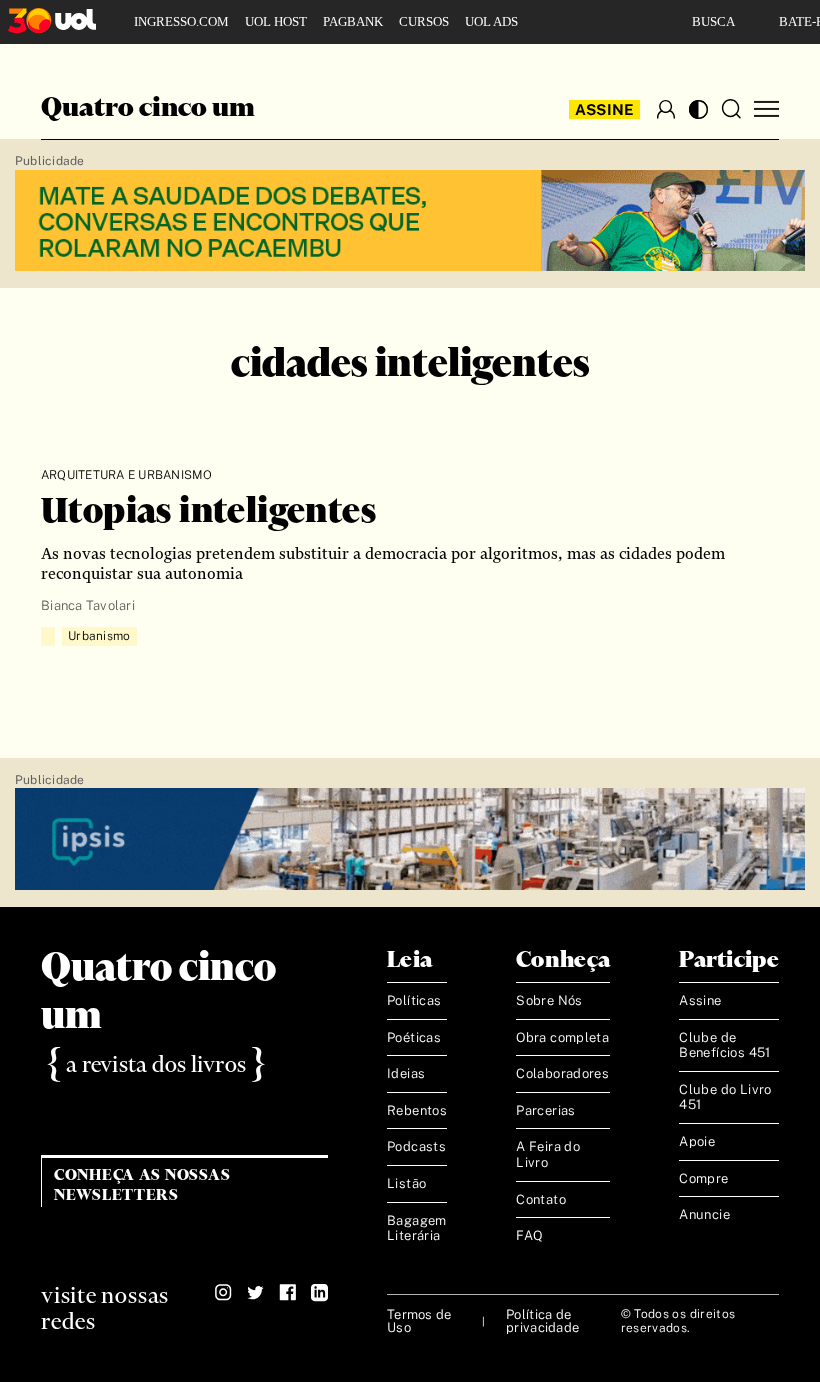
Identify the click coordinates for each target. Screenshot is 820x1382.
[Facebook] (287, 1293)
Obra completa (562, 1037)
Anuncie (704, 1214)
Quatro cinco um (148, 109)
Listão (406, 1183)
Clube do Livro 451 (725, 1097)
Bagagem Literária (417, 1228)
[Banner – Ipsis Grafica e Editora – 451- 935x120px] (410, 839)
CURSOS (424, 21)
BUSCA (713, 21)
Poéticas (414, 1037)
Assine (605, 109)
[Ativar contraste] (698, 109)
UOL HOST (276, 21)
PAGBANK (353, 21)
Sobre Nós (549, 1000)
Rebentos (417, 1110)
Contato (541, 1199)
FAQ (529, 1235)
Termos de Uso (419, 1321)
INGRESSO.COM (181, 21)
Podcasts (416, 1146)
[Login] (666, 109)
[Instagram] (223, 1293)
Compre (703, 1178)
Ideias (406, 1073)
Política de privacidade (542, 1321)
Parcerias (546, 1110)
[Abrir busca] (731, 109)
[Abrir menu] (766, 109)
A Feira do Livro (548, 1154)
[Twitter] (255, 1293)
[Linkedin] (319, 1293)
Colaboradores (562, 1073)
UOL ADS (491, 21)
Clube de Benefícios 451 (724, 1045)
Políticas (414, 1000)
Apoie (697, 1141)
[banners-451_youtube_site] (410, 221)
